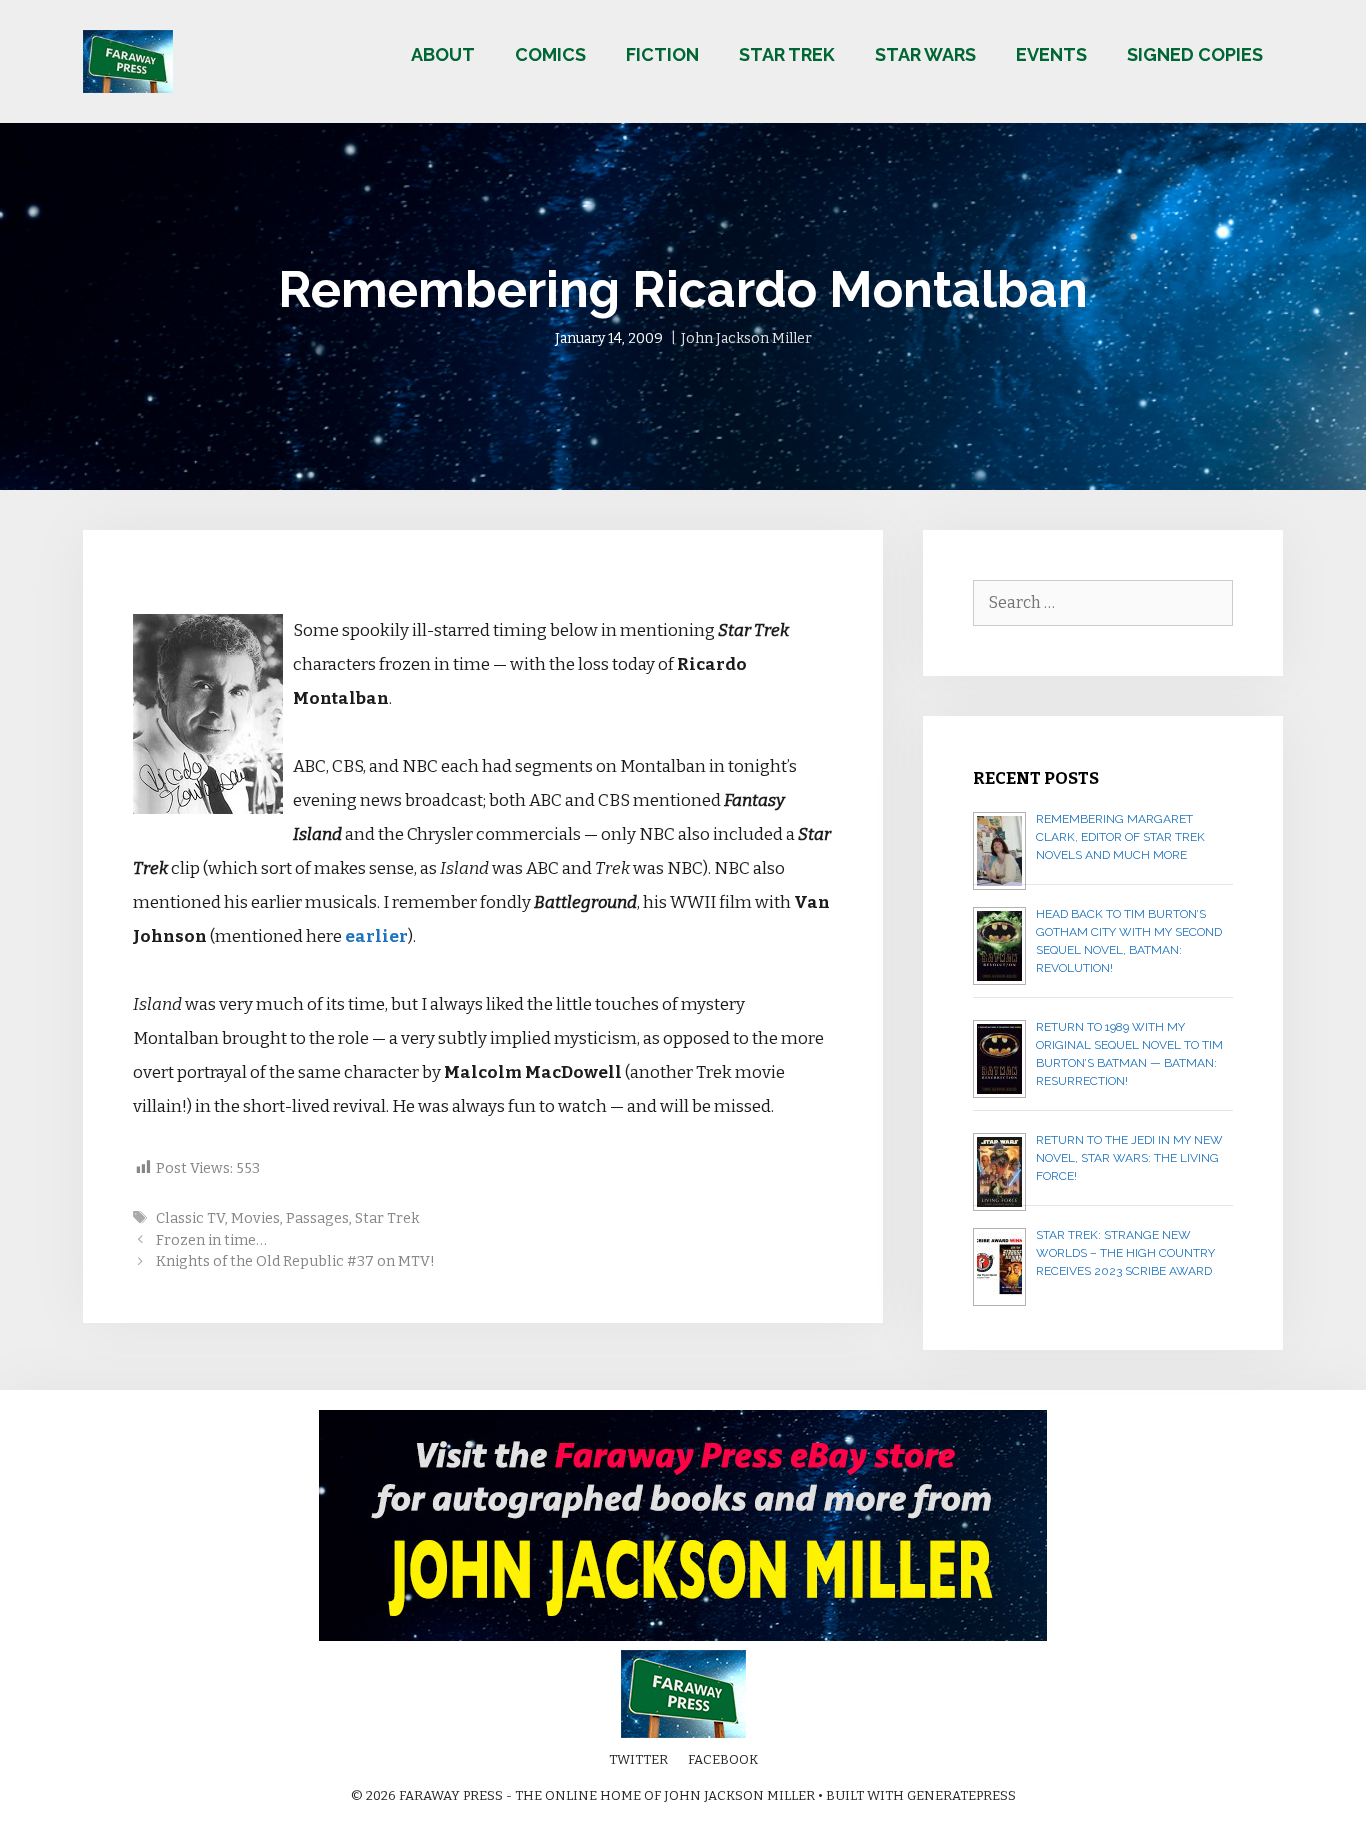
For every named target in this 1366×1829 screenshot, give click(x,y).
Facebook (723, 1759)
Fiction (662, 54)
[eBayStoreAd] (683, 1636)
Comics (550, 54)
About (443, 54)
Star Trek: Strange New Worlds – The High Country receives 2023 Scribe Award (1125, 1253)
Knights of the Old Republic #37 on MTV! (295, 1261)
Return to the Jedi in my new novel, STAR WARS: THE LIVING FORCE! (1129, 1158)
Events (1051, 54)
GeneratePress (961, 1795)
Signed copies (1195, 54)
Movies (255, 1218)
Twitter (638, 1759)
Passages (317, 1218)
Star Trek (787, 54)
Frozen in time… (211, 1240)
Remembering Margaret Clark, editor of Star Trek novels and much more (1120, 837)
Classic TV (190, 1218)
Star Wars (925, 54)
